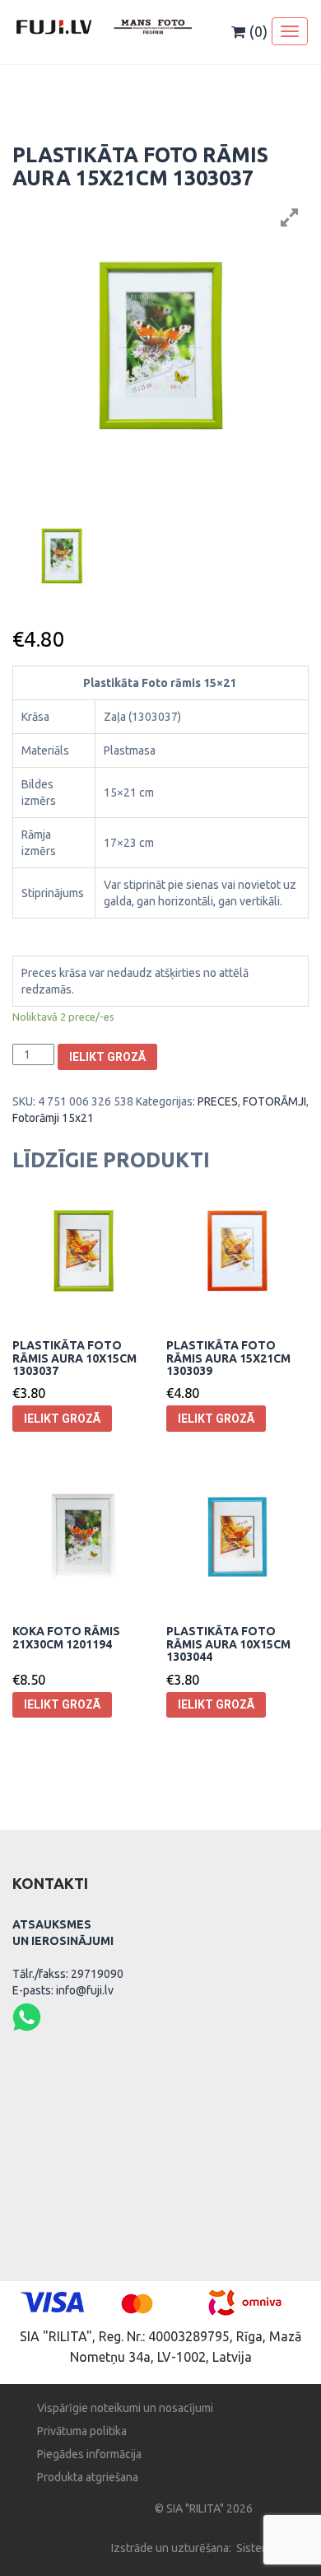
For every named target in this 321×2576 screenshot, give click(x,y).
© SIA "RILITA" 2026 (204, 2508)
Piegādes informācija (89, 2454)
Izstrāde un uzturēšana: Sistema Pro (204, 2548)
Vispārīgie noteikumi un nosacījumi (125, 2408)
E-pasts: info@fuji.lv (63, 1990)
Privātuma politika (82, 2431)
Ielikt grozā (107, 1057)
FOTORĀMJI (274, 1101)
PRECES (218, 1101)
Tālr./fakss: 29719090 (68, 1974)
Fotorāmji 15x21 (53, 1118)
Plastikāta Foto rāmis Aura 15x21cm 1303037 (140, 166)
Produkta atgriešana (88, 2477)
